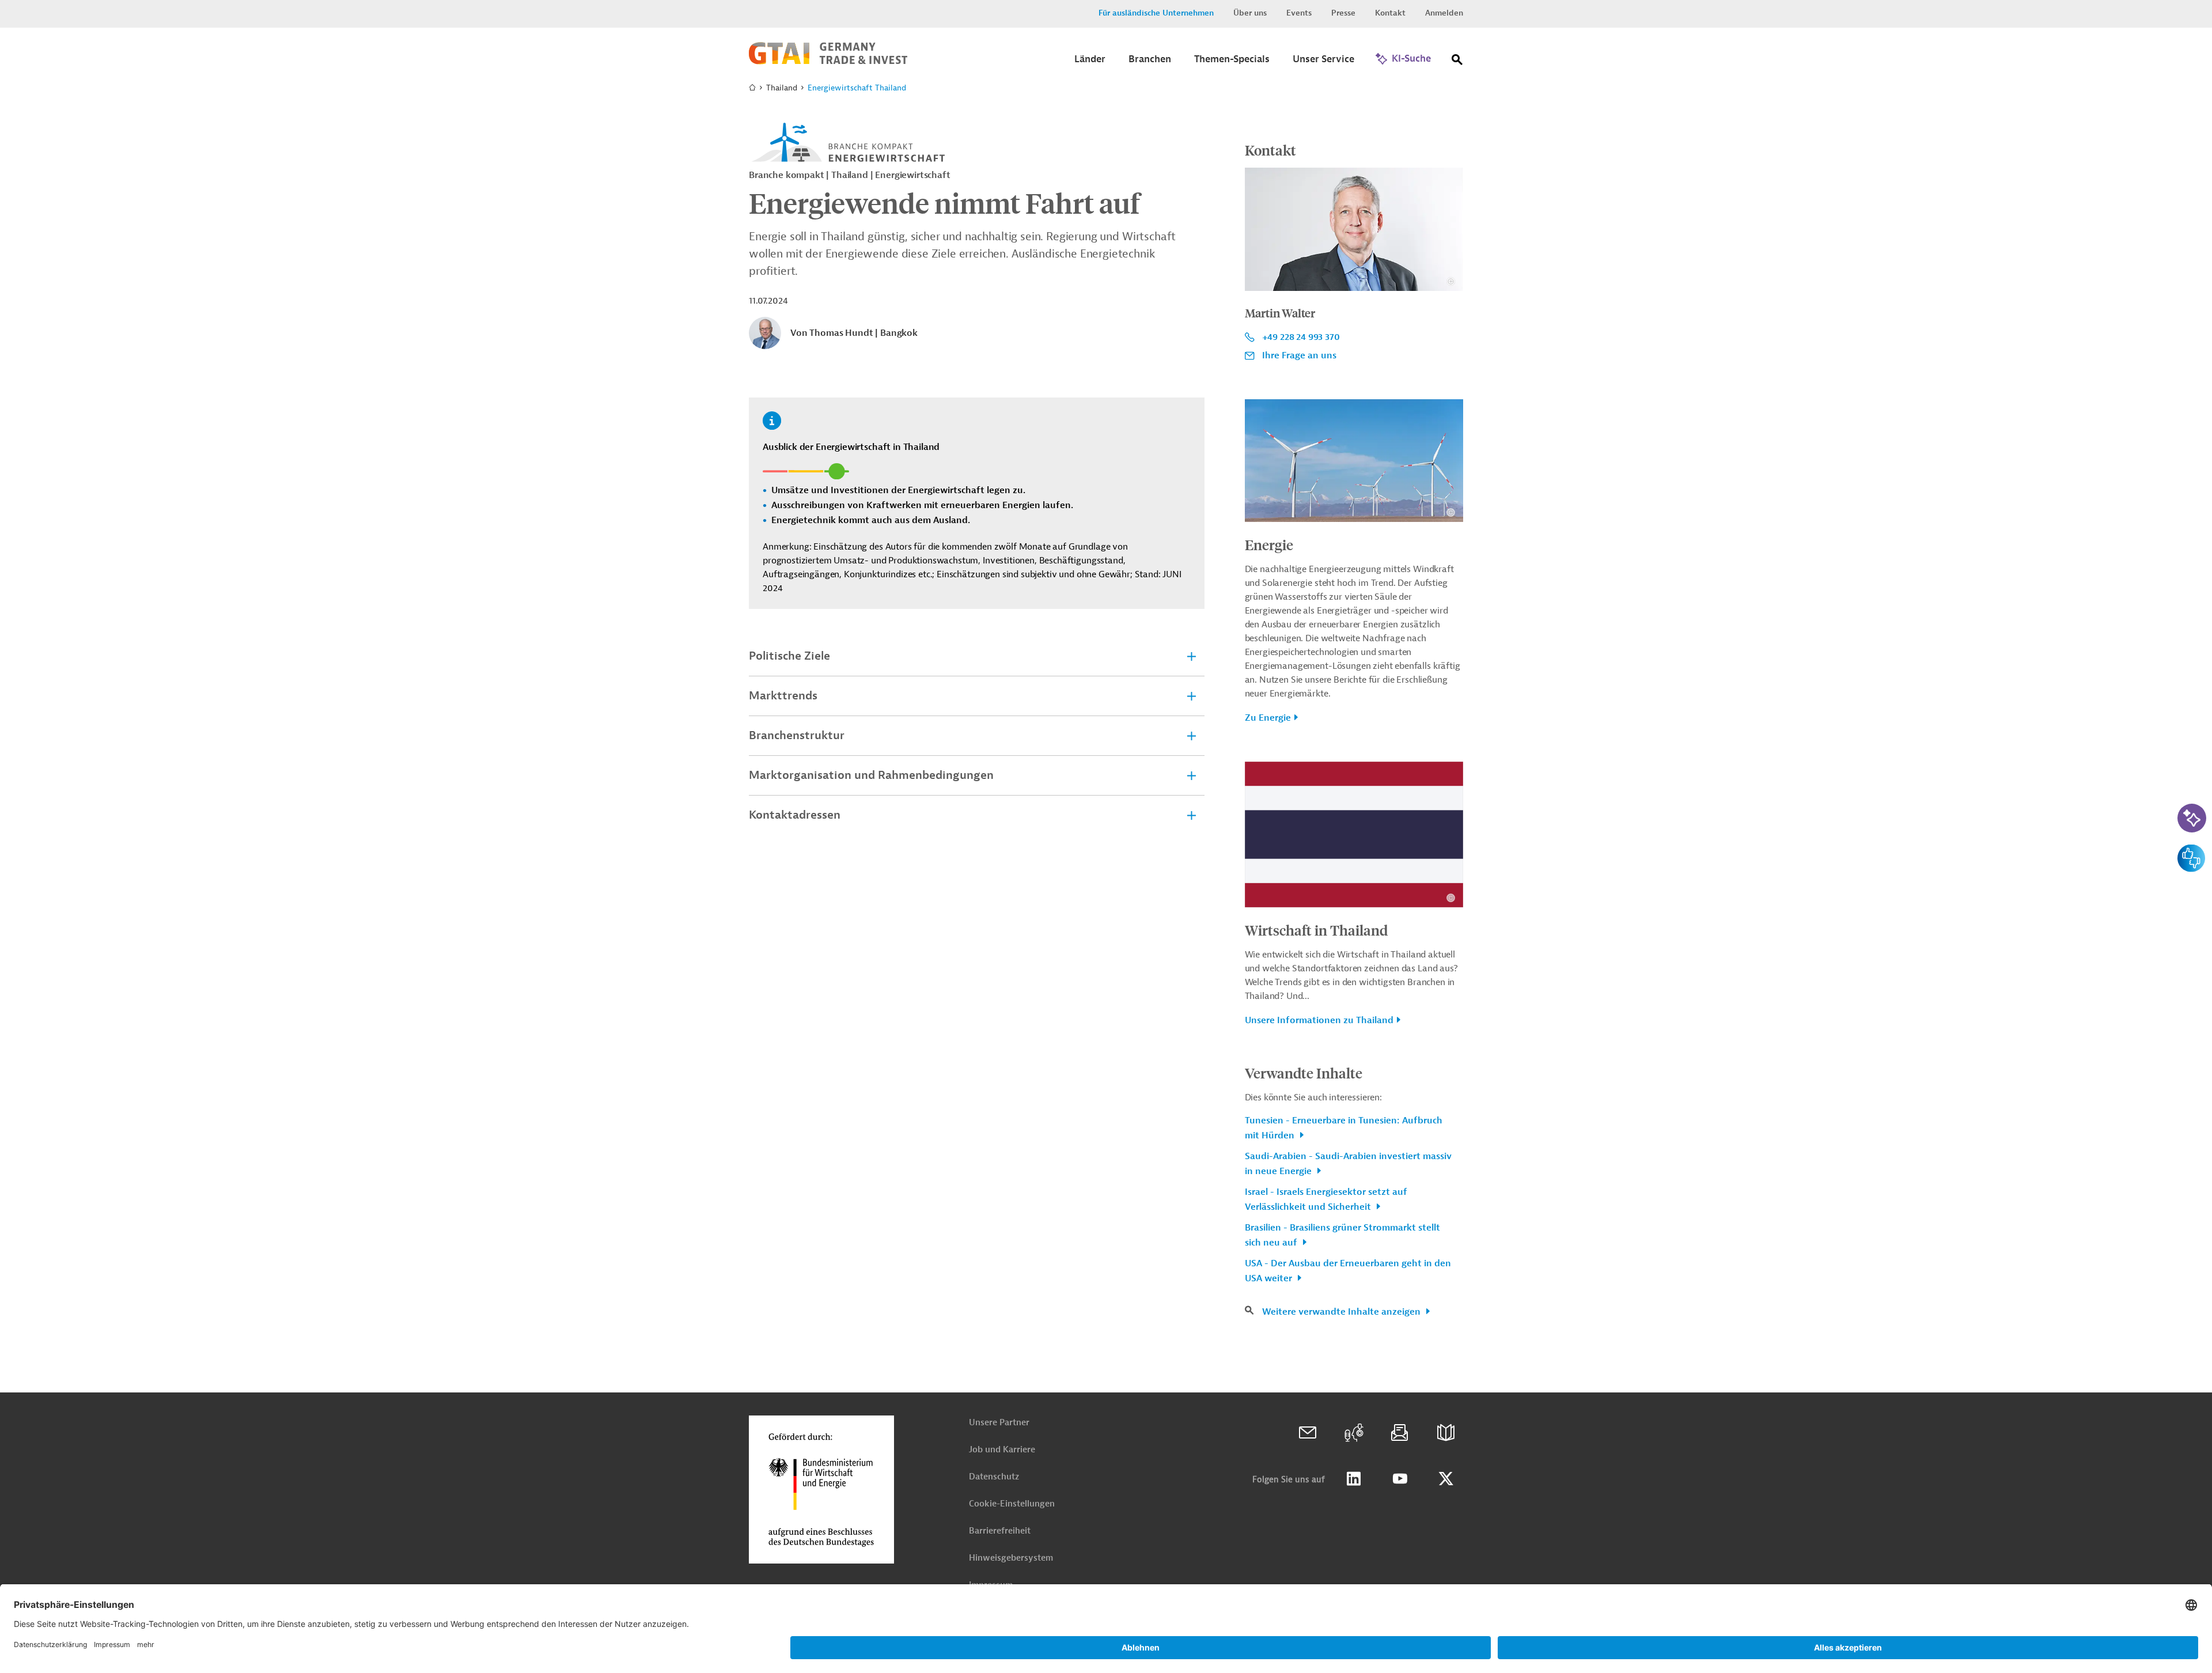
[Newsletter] (1400, 1433)
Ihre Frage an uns (1299, 355)
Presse (1343, 13)
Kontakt (1390, 13)
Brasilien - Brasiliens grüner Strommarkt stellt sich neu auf (1342, 1235)
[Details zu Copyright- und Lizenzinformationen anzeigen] (1451, 281)
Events (1299, 13)
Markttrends (783, 696)
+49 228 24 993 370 (1301, 337)
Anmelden (1444, 13)
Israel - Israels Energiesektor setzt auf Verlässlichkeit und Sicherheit (1326, 1199)
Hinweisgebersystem (1011, 1558)
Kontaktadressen (795, 815)
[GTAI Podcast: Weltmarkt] (1354, 1433)
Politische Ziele (789, 656)
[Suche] (1457, 62)
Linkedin (1354, 1479)
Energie (1269, 544)
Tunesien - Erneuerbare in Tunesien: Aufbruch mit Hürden (1344, 1128)
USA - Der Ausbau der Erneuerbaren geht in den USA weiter (1348, 1271)
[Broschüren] (1446, 1433)
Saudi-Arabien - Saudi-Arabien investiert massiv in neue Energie (1348, 1164)
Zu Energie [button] (1268, 718)
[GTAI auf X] (1446, 1479)
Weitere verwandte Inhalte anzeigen (1342, 1312)
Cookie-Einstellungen (1012, 1504)
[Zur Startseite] (828, 62)
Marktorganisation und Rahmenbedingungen (871, 775)
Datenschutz (994, 1477)
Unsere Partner (999, 1423)
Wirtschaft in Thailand (1316, 930)
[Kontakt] (1308, 1433)
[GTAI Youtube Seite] (1400, 1479)
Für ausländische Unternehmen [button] (1156, 13)
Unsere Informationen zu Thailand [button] (1319, 1020)
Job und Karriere (1002, 1450)
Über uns (1250, 13)
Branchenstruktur (797, 735)
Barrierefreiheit (1000, 1531)
